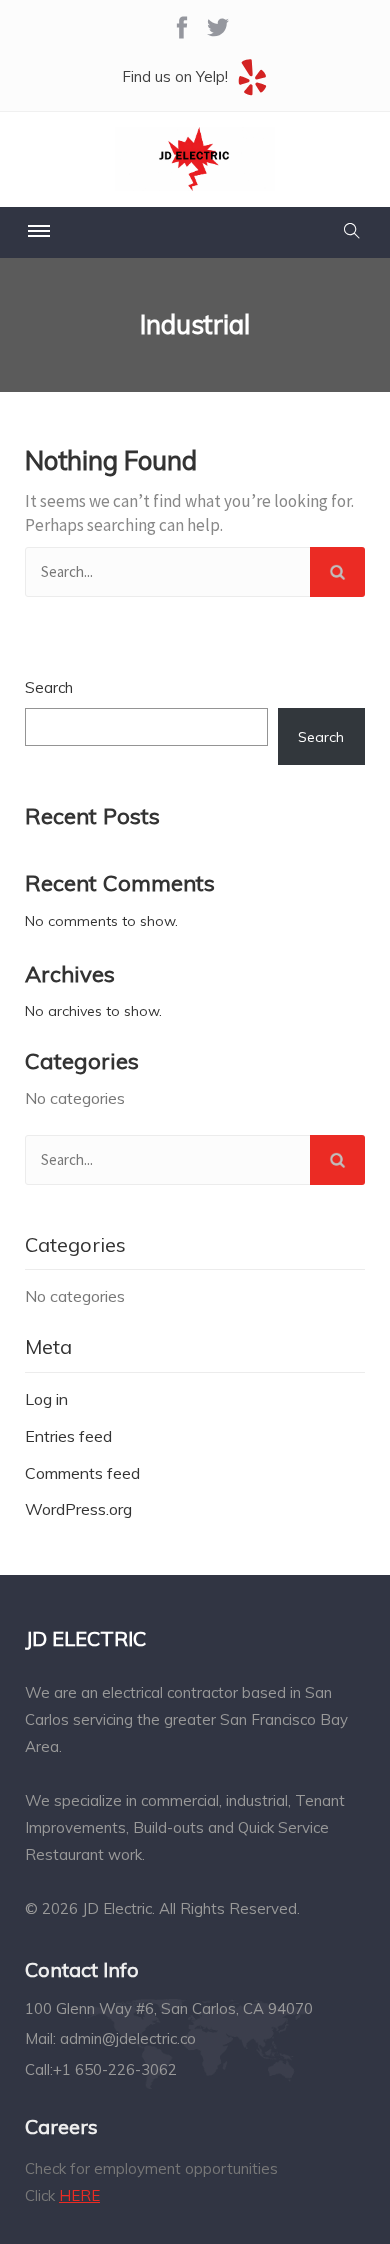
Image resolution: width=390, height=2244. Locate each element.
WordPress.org (78, 1509)
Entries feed (68, 1436)
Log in (46, 1399)
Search (49, 687)
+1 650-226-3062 (115, 2069)
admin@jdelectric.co (128, 2038)
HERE (79, 2195)
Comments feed (82, 1473)
